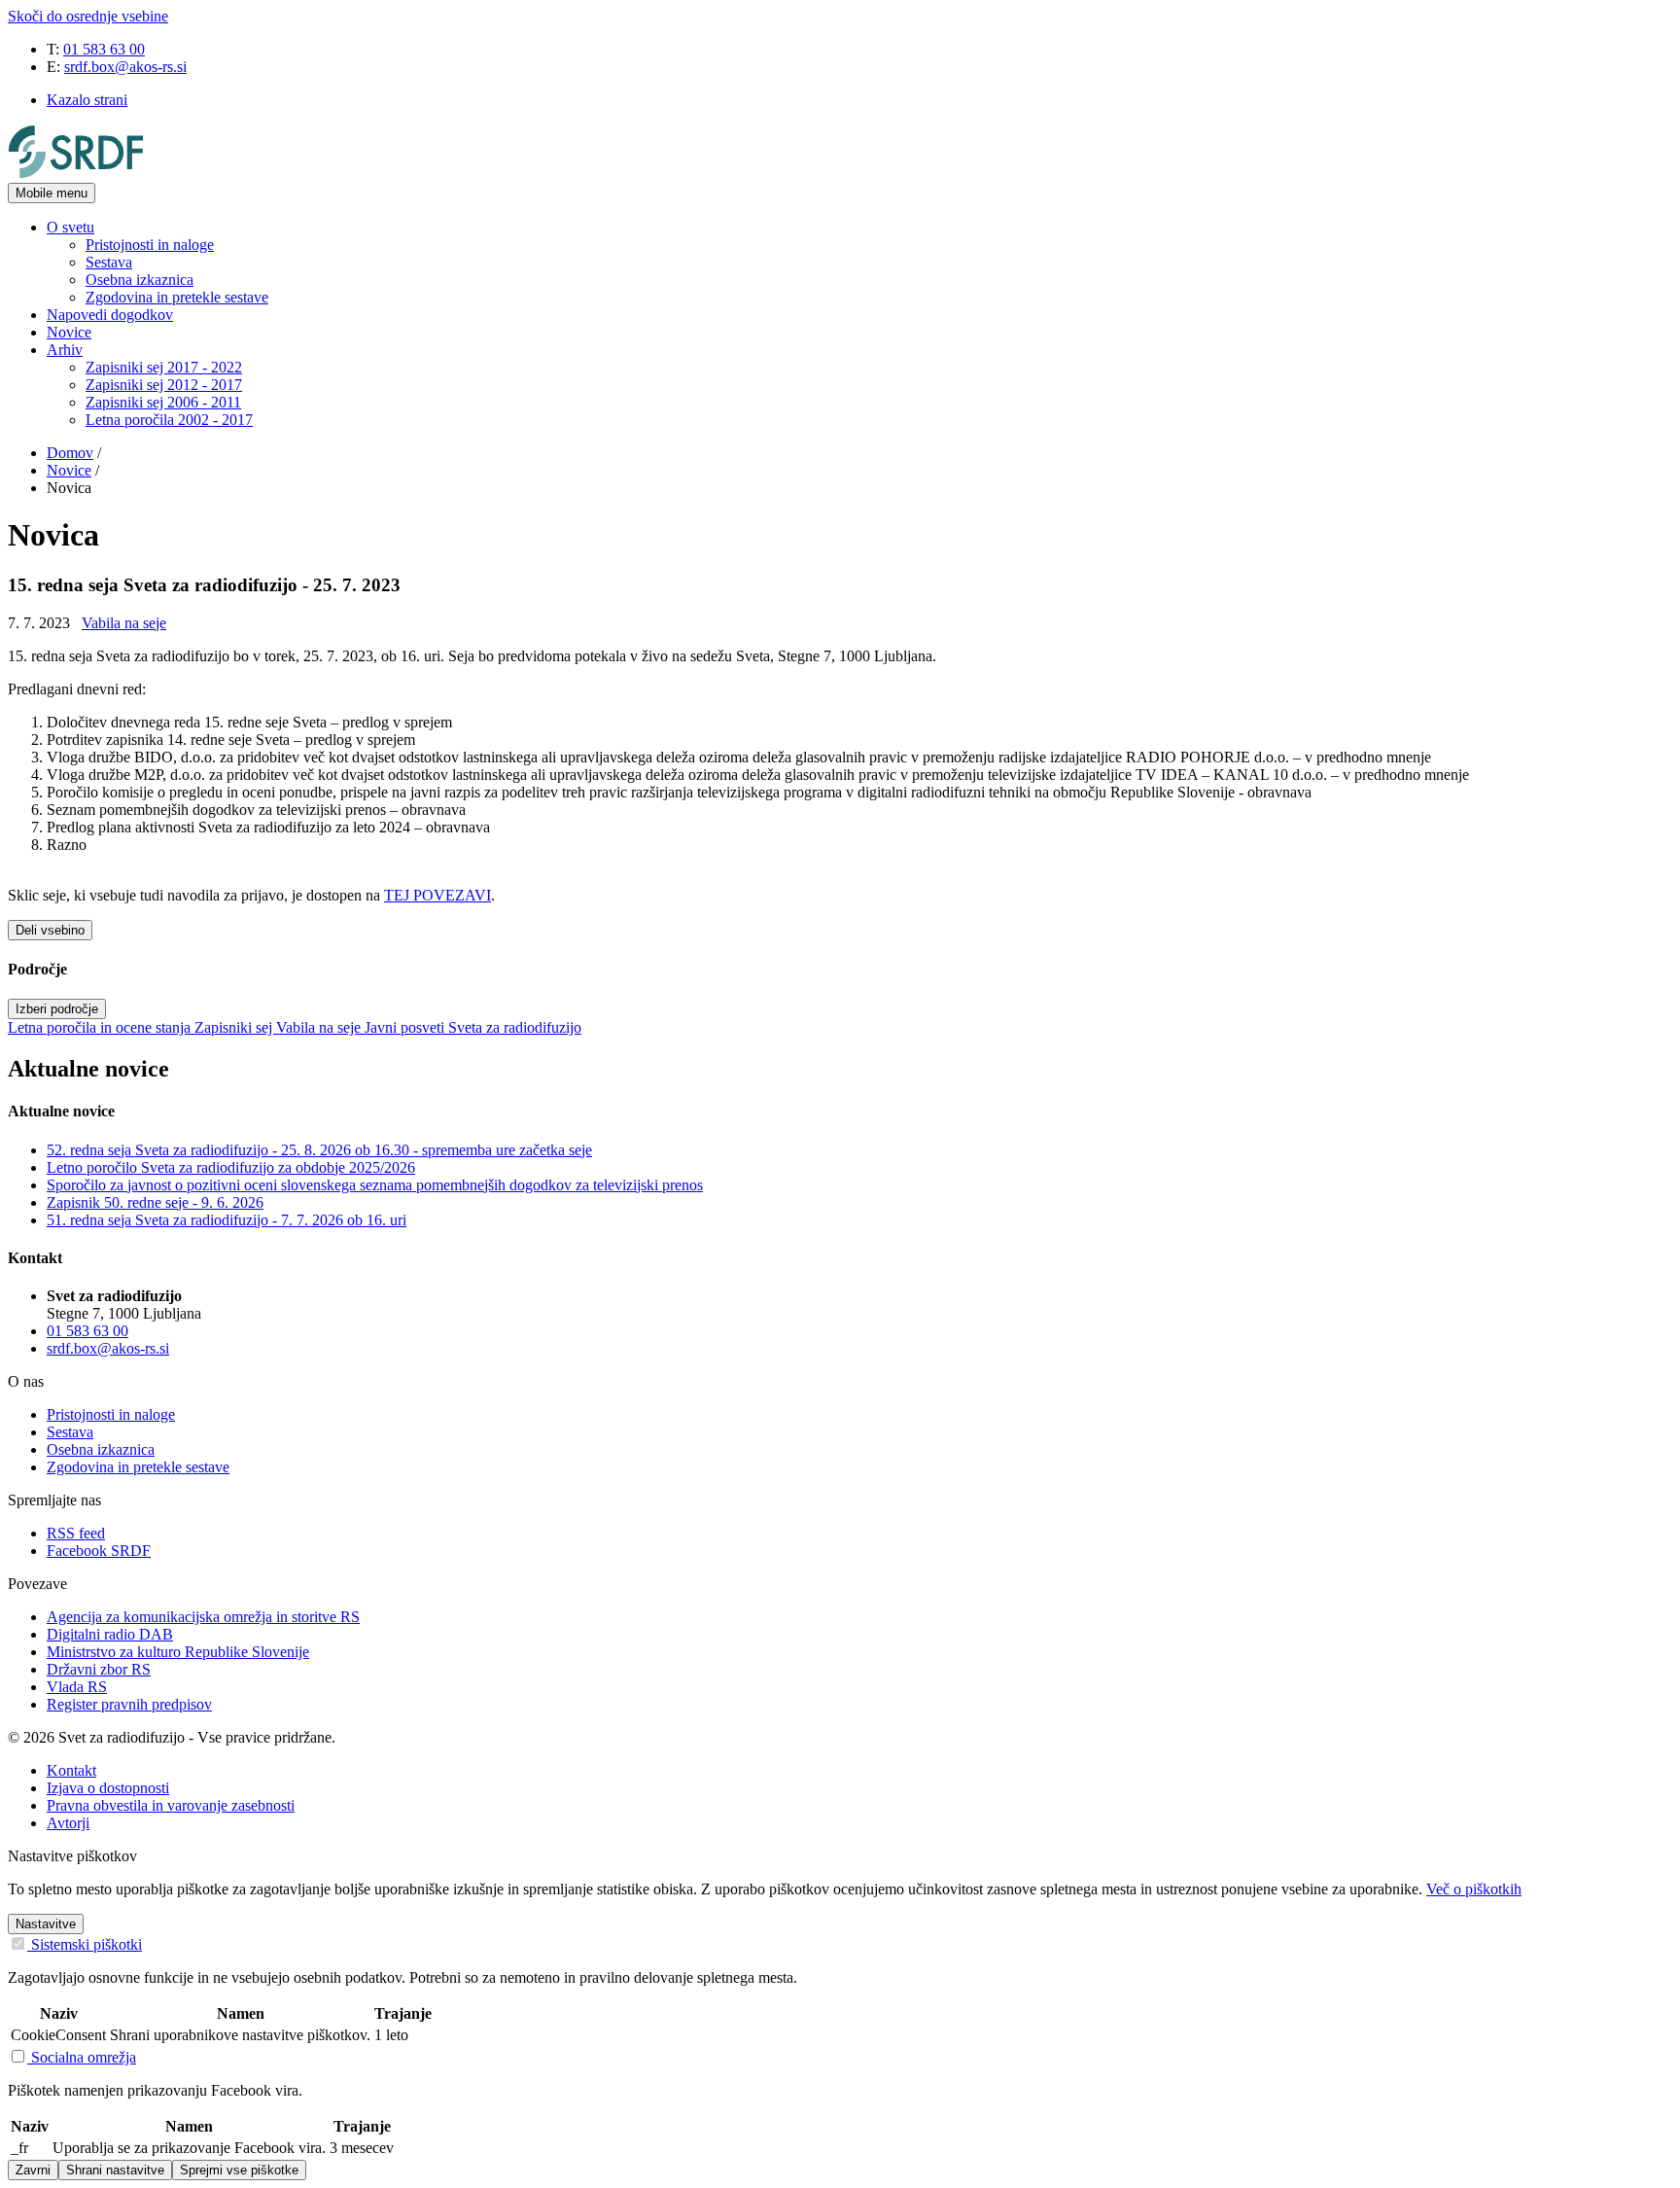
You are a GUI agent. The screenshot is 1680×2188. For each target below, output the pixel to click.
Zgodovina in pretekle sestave (177, 297)
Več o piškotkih (1474, 1889)
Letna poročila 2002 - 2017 (169, 420)
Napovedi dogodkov (110, 315)
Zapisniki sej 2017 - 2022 (164, 367)
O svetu (70, 227)
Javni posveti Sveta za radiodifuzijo (473, 1027)
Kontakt (71, 1770)
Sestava (109, 262)
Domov (70, 453)
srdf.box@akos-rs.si (125, 67)
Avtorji (68, 1823)
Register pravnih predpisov (129, 1704)
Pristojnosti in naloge (150, 245)
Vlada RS (77, 1687)
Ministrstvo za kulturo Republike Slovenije (178, 1652)
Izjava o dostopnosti (108, 1788)
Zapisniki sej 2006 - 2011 (163, 402)
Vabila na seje (124, 623)
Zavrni (33, 2170)
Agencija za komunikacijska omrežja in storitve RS (203, 1617)
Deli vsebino (50, 930)
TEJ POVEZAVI (437, 895)
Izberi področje (57, 1009)
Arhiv (65, 350)
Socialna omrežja (82, 2057)
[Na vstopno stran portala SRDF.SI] (76, 174)
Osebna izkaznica (140, 280)
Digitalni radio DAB (110, 1634)
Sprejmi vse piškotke (239, 2170)
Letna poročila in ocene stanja (101, 1027)
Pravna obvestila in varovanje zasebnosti (171, 1805)
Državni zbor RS (99, 1669)
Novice (69, 332)
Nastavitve (46, 1924)
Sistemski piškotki (85, 1944)
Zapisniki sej (235, 1027)
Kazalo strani (87, 100)
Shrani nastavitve (115, 2170)
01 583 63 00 (104, 49)
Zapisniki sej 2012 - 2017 (164, 385)
